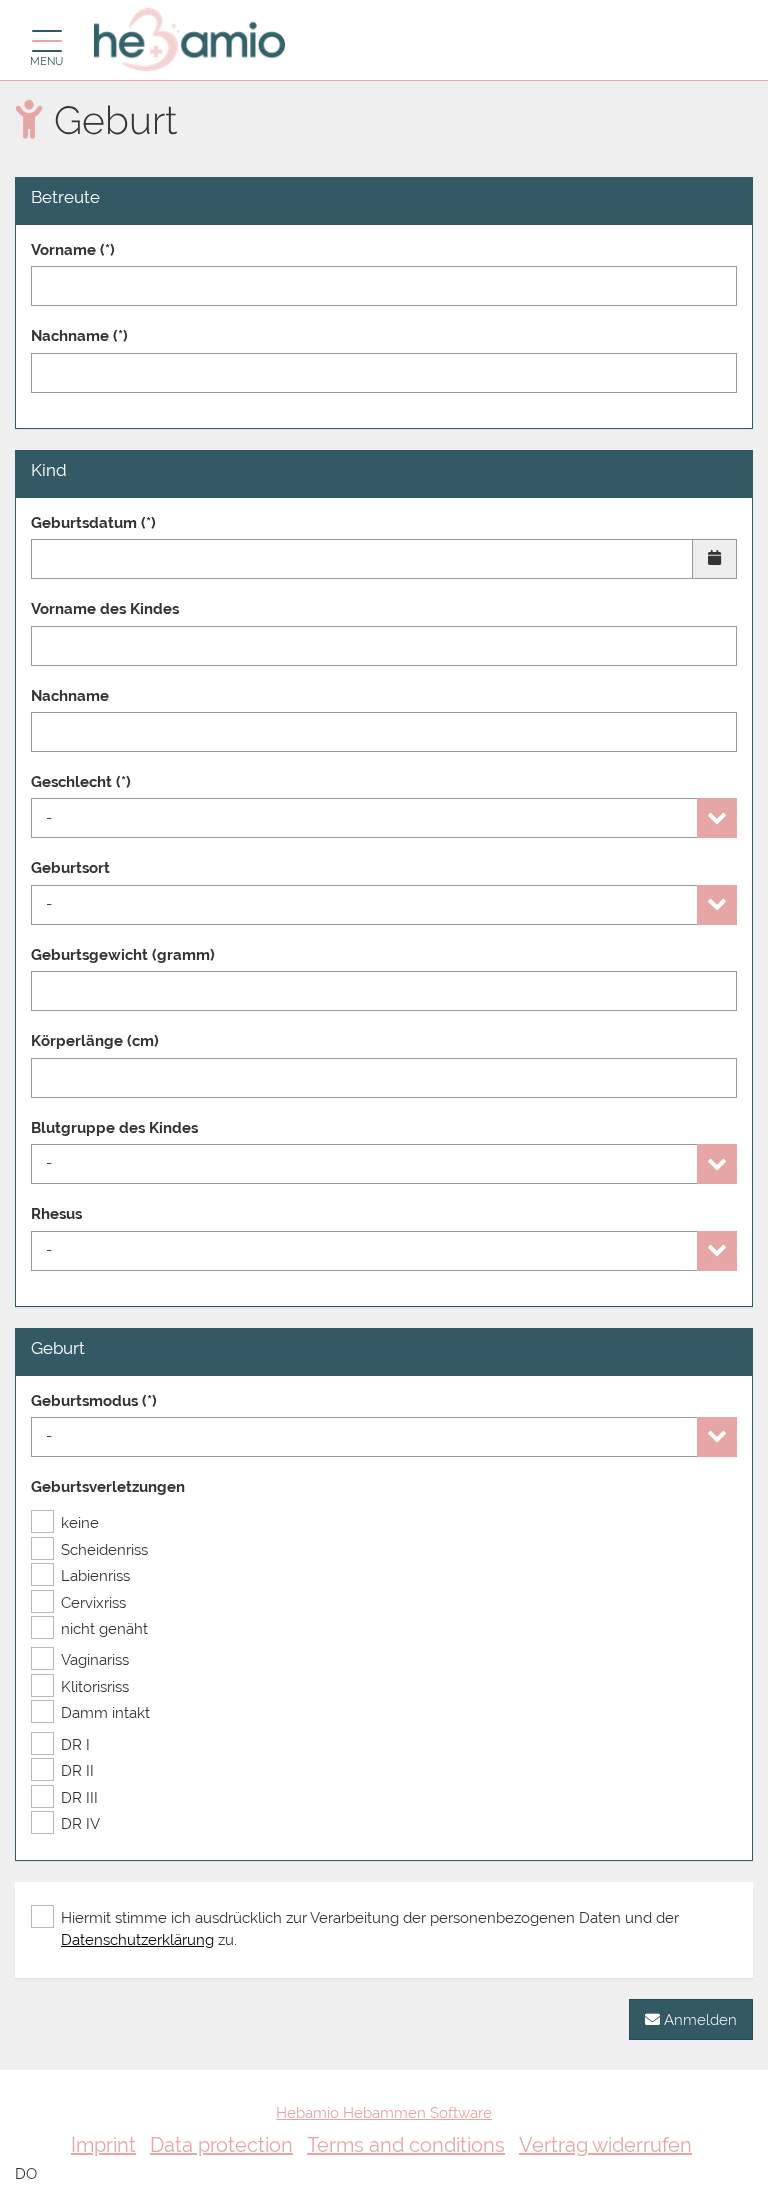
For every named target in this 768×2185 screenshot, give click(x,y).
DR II (77, 1771)
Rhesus (56, 1214)
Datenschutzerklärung (137, 1940)
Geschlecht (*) (81, 782)
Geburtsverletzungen (108, 1487)
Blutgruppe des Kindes (114, 1128)
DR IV (80, 1824)
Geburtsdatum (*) (93, 523)
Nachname (70, 696)
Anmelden (698, 2020)
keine (80, 1523)
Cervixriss (93, 1603)
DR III (79, 1798)
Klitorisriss (95, 1687)
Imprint (103, 2145)
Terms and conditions (406, 2145)
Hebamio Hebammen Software (384, 2113)
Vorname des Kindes (105, 609)
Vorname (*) (73, 250)
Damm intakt (105, 1713)
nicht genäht (104, 1629)
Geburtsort (70, 868)
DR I (75, 1745)
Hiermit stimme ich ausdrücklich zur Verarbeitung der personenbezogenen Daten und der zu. (370, 1928)
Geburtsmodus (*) (94, 1401)
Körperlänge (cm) (95, 1041)
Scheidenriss (104, 1550)
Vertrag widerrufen (605, 2145)
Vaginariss (95, 1660)
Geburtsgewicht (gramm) (123, 955)
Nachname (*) (79, 336)
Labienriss (95, 1576)
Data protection (221, 2145)
